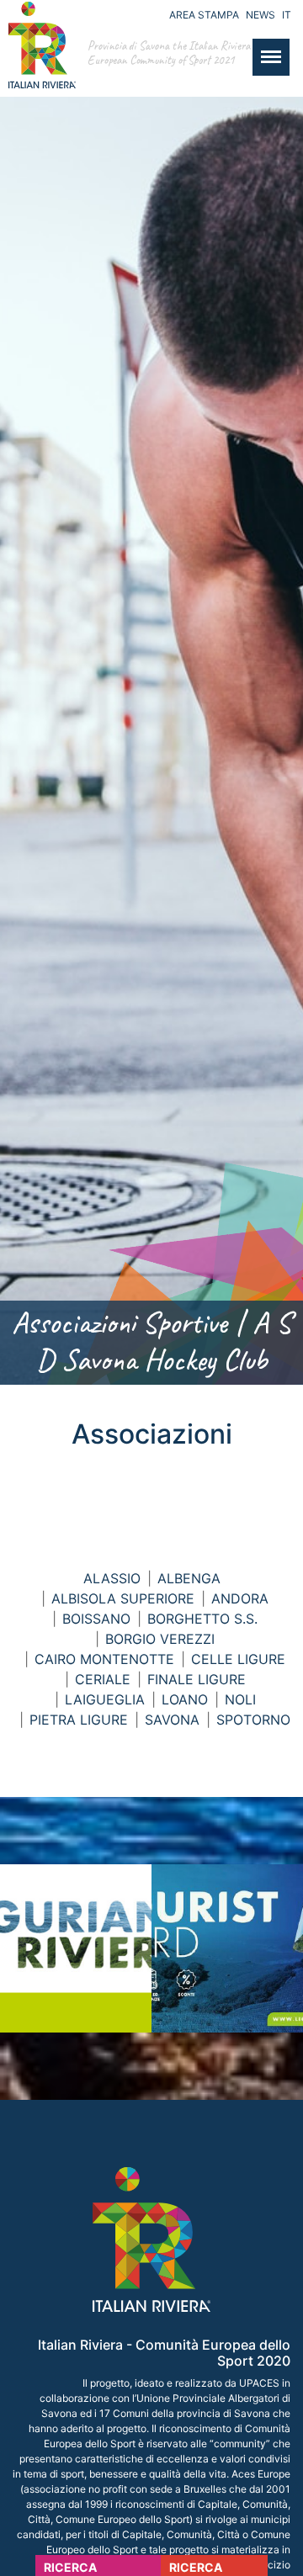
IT (287, 15)
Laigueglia (105, 1699)
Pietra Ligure (79, 1720)
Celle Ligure (238, 1659)
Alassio (112, 1578)
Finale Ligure (197, 1679)
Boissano (96, 1619)
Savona (172, 1720)
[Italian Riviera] (38, 62)
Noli (240, 1699)
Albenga (189, 1578)
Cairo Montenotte (104, 1659)
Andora (240, 1598)
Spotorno (253, 1720)
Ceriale (103, 1679)
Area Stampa (204, 15)
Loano (185, 1699)
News (260, 15)
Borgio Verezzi (160, 1639)
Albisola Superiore (123, 1598)
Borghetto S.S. (202, 1619)
